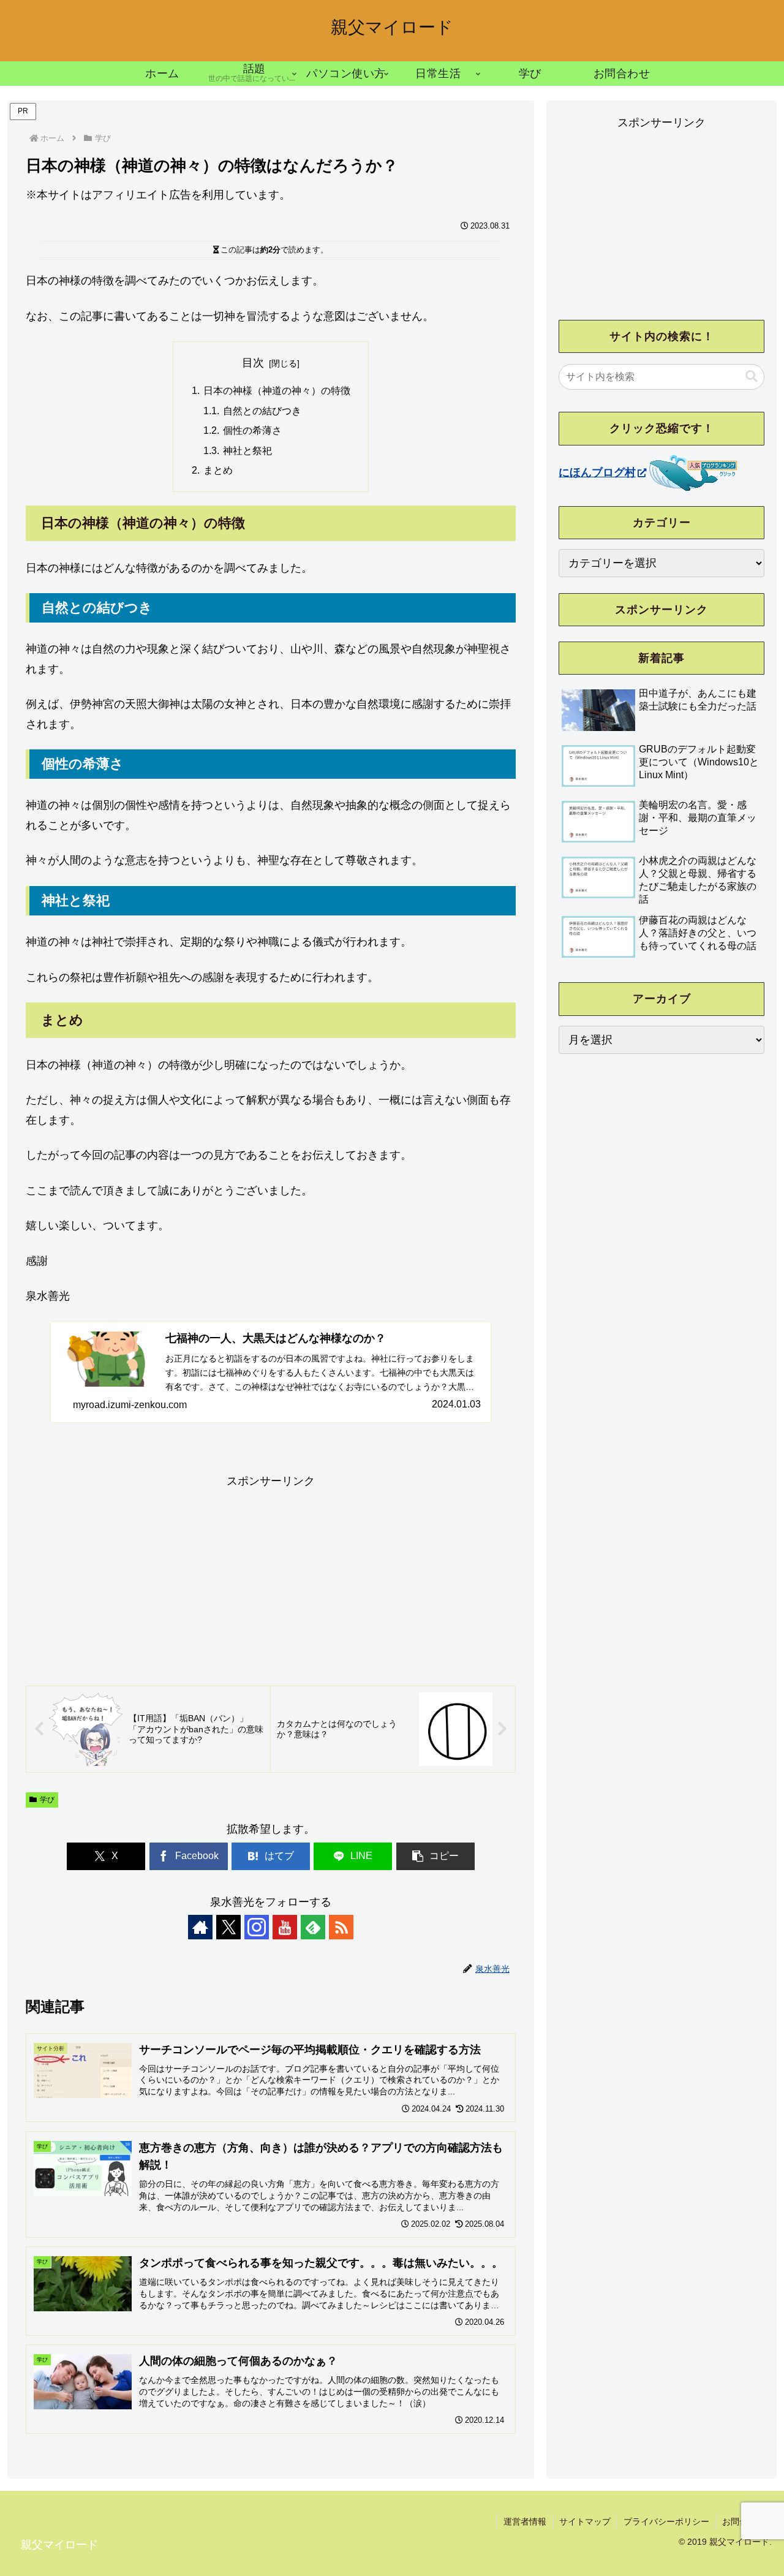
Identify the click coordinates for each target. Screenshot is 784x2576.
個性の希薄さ (252, 430)
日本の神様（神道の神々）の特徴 (277, 390)
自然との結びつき (262, 411)
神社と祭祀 (247, 450)
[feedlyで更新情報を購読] (313, 1927)
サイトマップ (585, 2521)
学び (47, 1800)
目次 (253, 363)
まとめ (218, 470)
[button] (435, 1856)
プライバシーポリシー (666, 2521)
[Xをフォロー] (228, 1927)
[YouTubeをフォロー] (285, 1927)
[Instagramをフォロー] (257, 1927)
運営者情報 (525, 2521)
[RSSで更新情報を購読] (341, 1927)
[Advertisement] (271, 1577)
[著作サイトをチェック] (200, 1927)
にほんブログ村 (597, 472)
